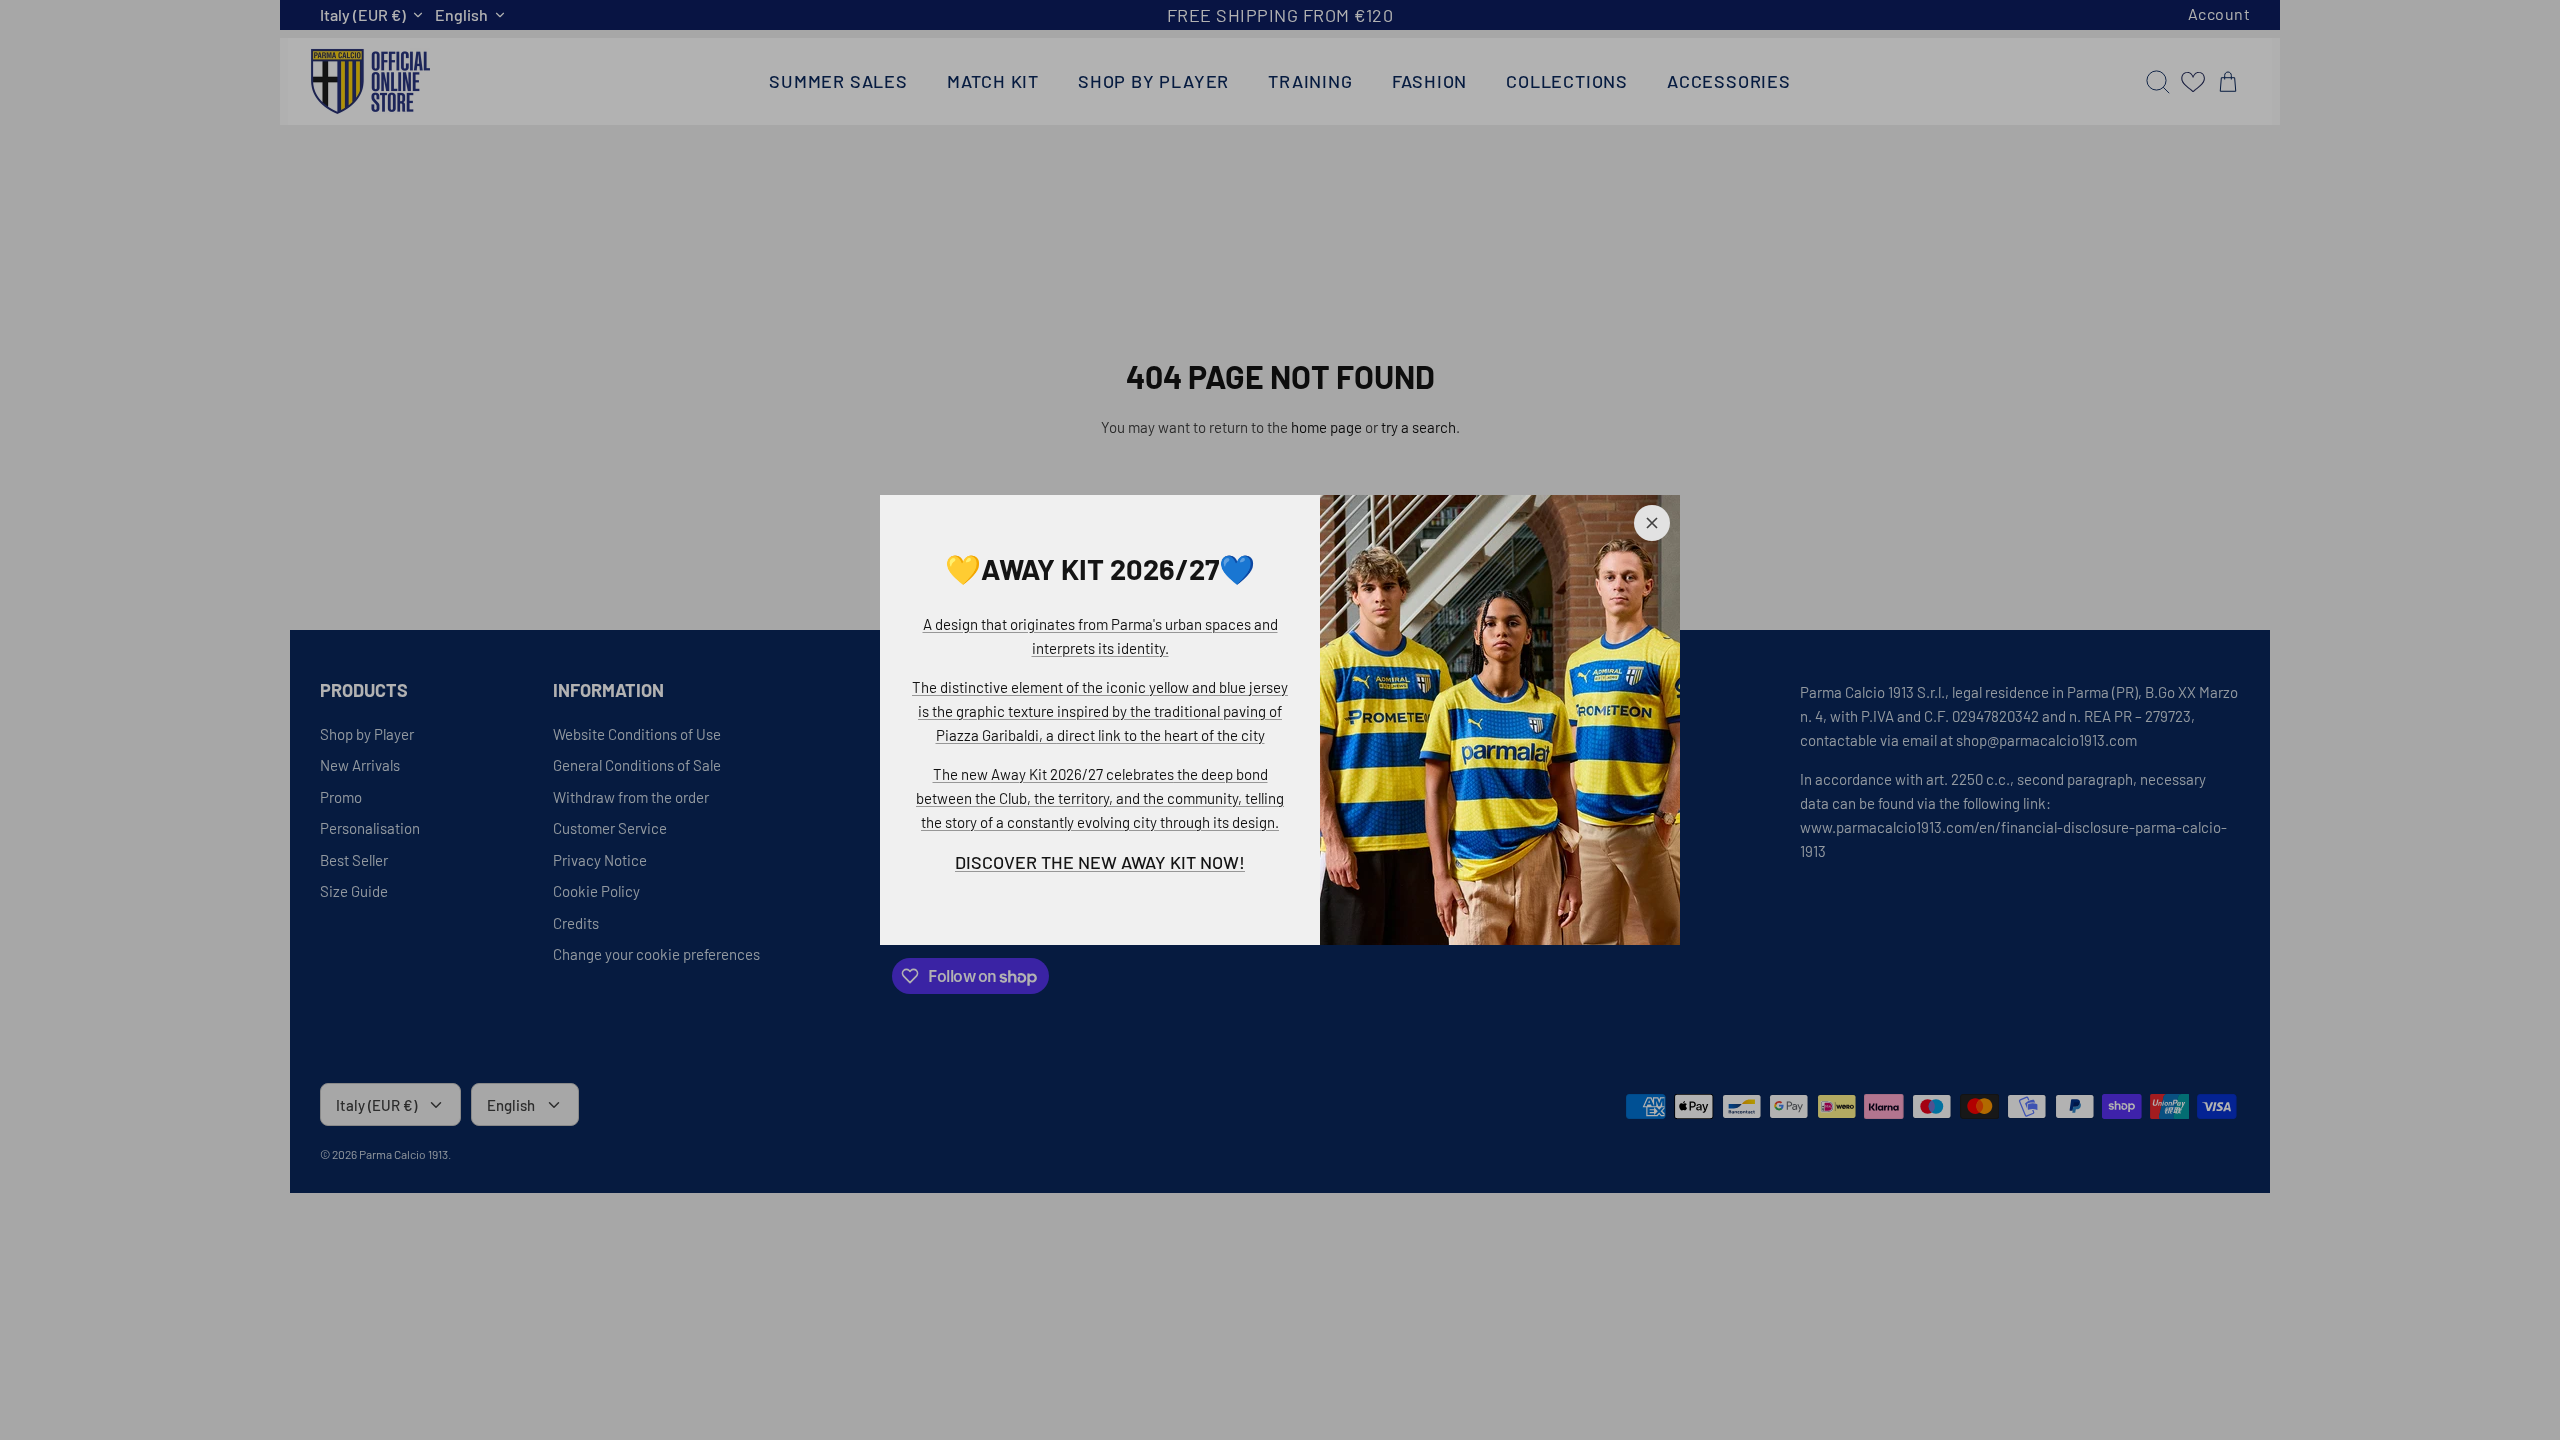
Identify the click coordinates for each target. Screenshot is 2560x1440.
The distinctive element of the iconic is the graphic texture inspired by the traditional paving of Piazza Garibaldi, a (1100, 711)
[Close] (1652, 523)
